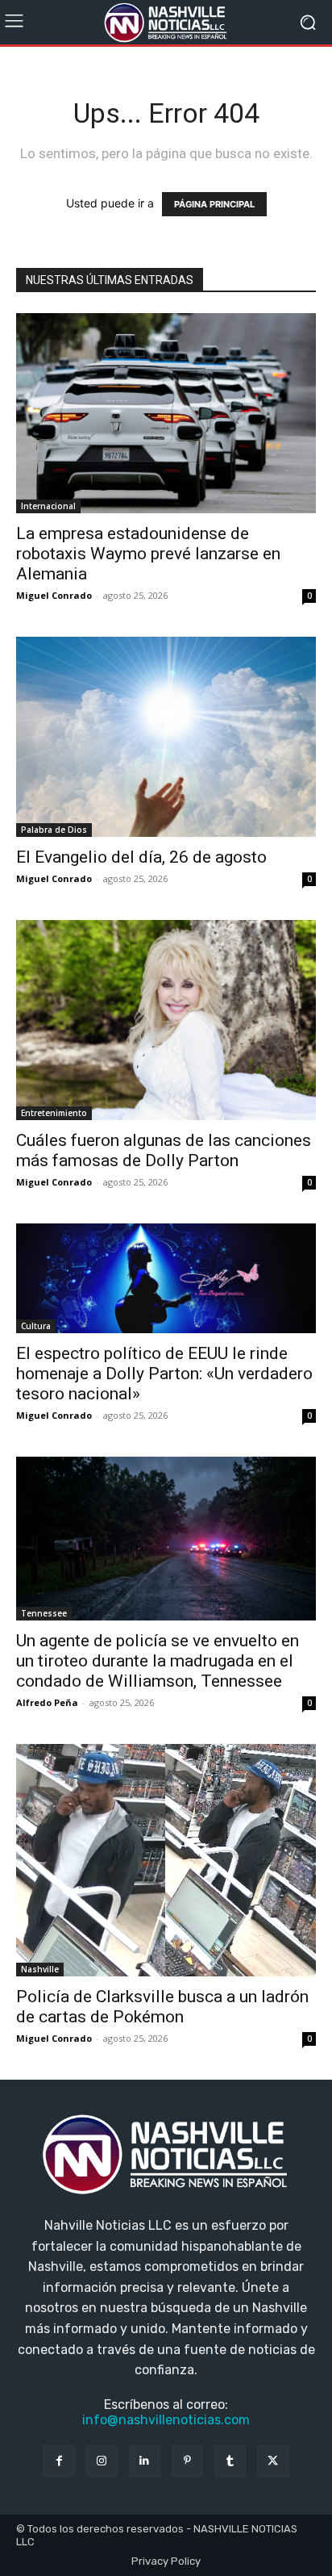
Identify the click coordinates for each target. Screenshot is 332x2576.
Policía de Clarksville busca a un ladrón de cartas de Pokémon (162, 2007)
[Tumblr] (230, 2461)
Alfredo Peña (47, 1702)
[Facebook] (58, 2461)
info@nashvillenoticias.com (166, 2420)
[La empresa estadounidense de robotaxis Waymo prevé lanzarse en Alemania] (166, 413)
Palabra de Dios (54, 830)
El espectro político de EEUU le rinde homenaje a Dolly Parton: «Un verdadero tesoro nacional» (164, 1374)
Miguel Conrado (54, 595)
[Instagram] (102, 2461)
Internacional (48, 506)
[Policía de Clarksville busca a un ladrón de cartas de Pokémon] (166, 1860)
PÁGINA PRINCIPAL (214, 204)
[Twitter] (273, 2461)
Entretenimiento (54, 1113)
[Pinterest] (187, 2461)
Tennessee (44, 1613)
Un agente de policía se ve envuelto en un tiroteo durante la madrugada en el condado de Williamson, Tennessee (158, 1661)
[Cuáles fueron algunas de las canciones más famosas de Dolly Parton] (166, 1020)
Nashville (40, 1969)
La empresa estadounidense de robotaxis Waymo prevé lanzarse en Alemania (148, 554)
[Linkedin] (145, 2461)
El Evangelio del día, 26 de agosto (141, 857)
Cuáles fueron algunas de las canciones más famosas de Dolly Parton (164, 1150)
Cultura (36, 1326)
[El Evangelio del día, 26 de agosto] (166, 737)
